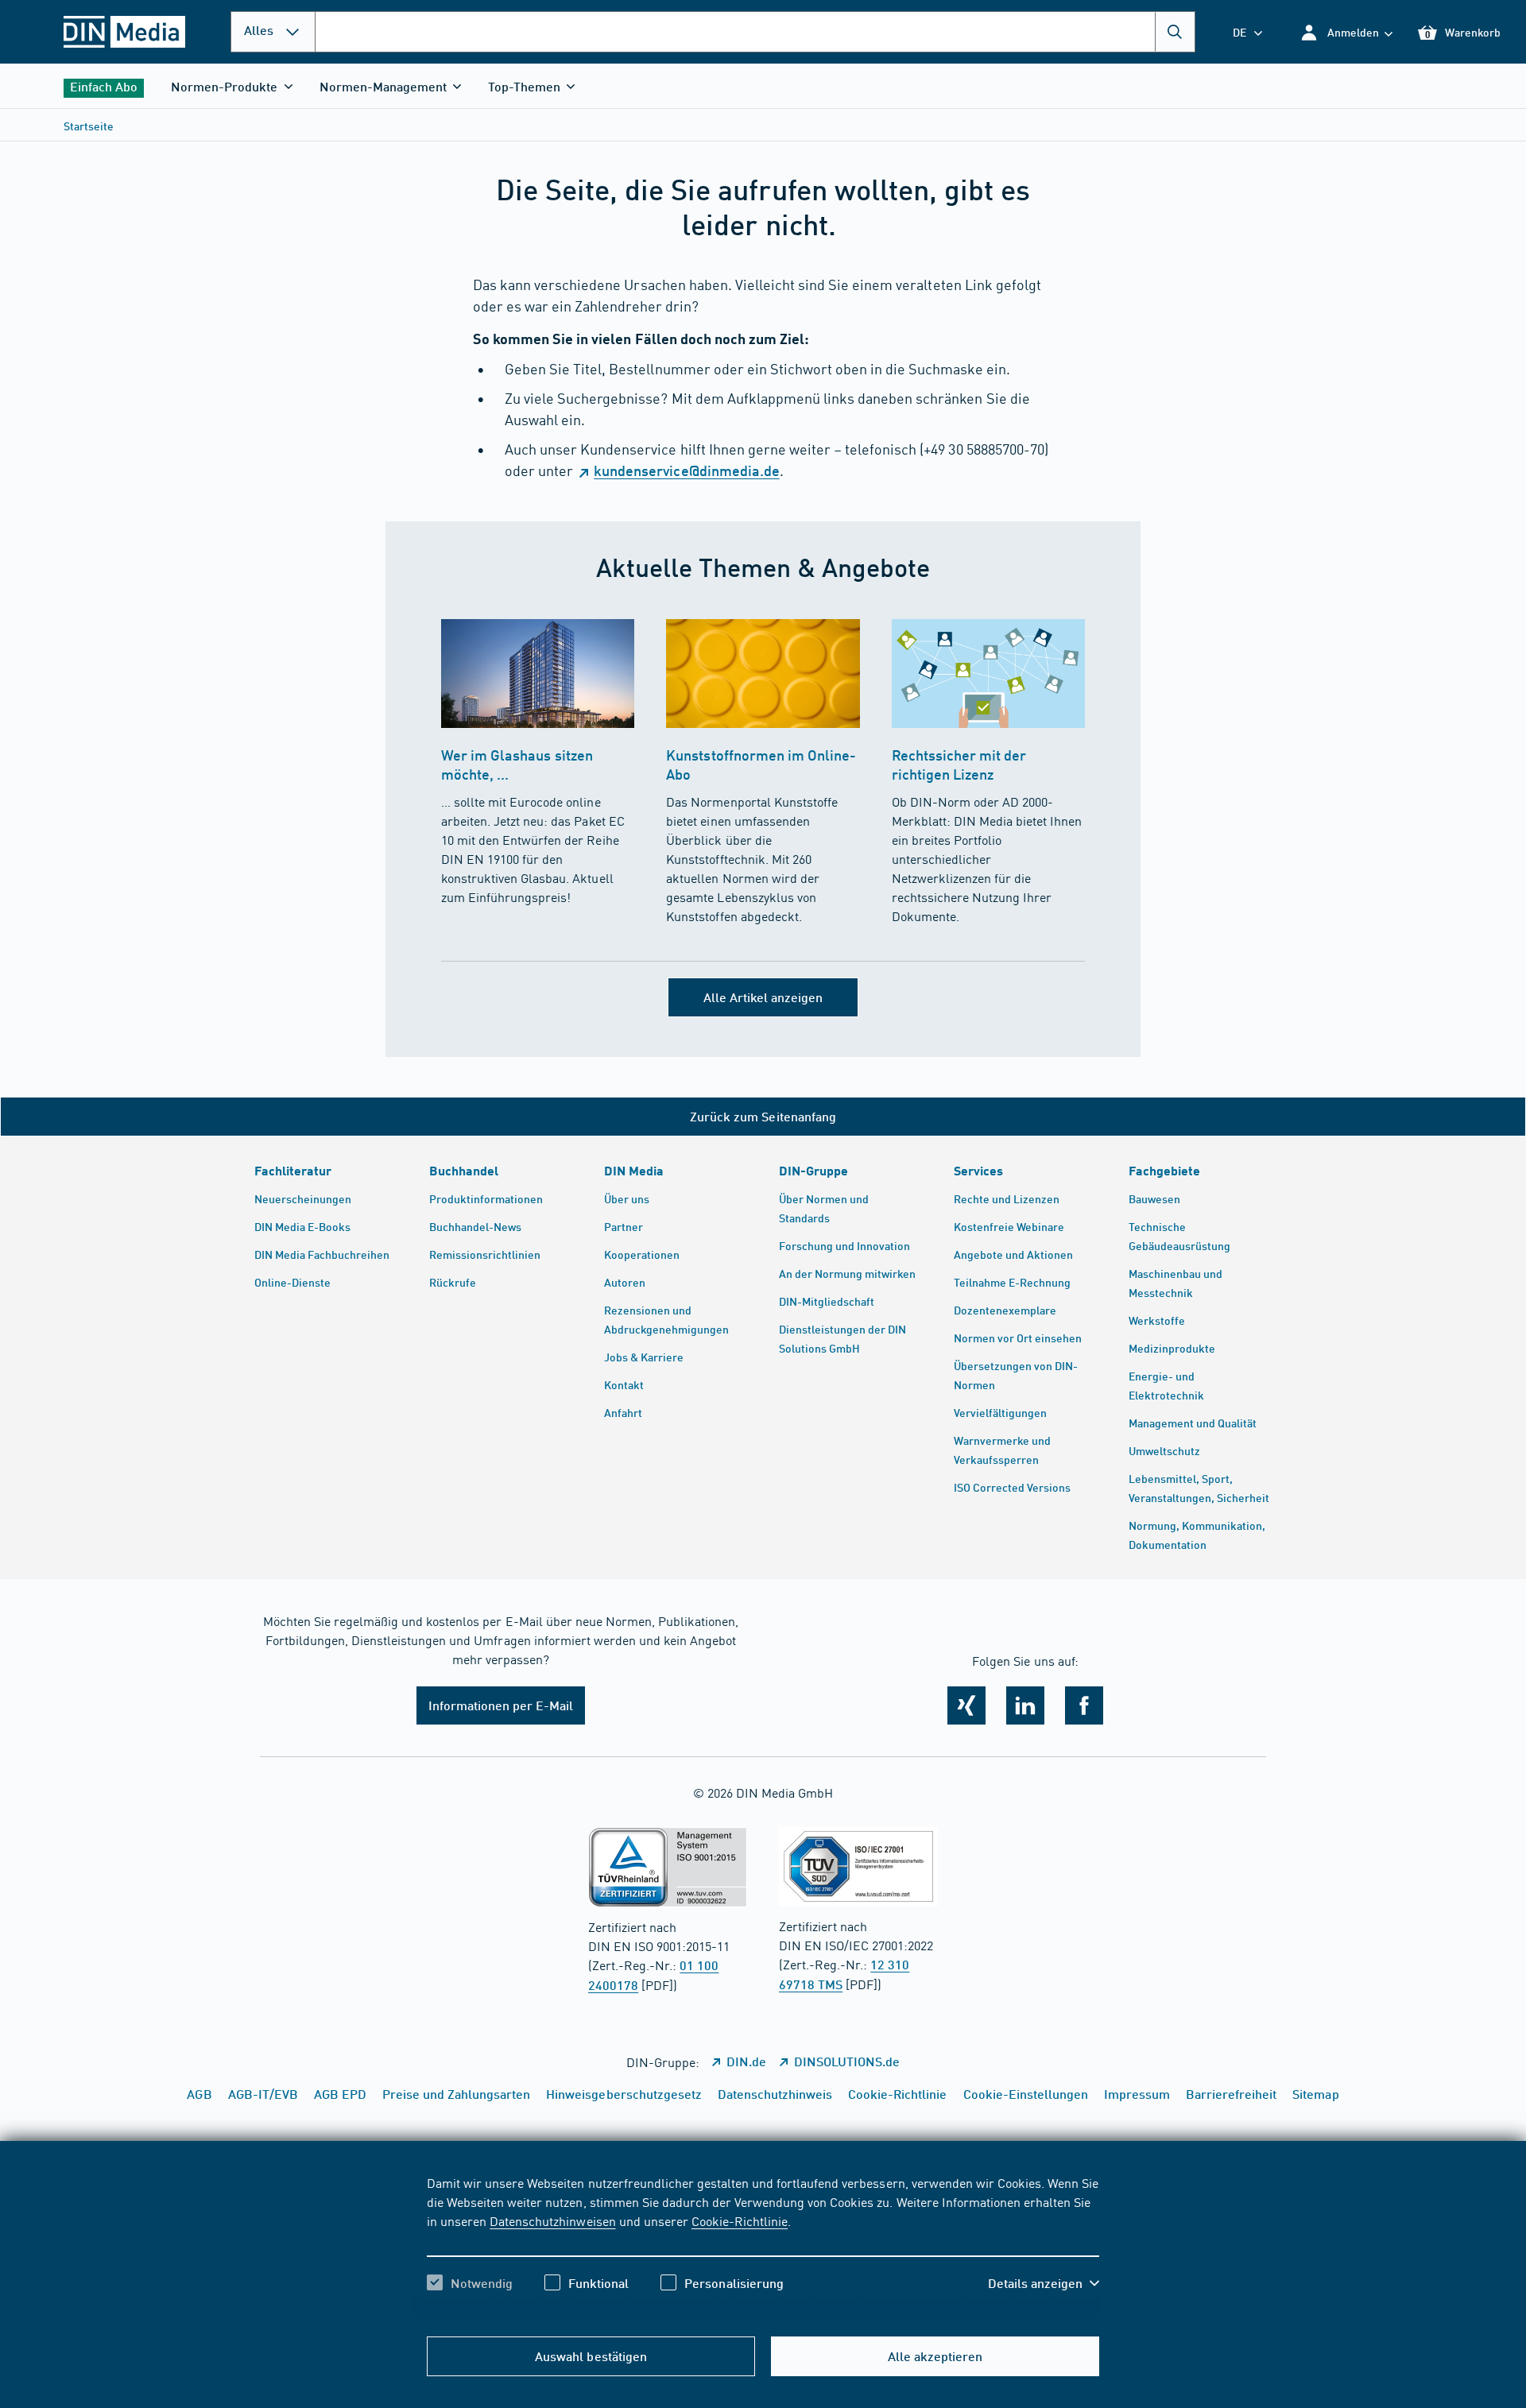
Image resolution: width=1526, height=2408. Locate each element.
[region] (763, 2247)
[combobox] (755, 32)
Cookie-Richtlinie (740, 2220)
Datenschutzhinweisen (552, 2220)
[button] (1346, 32)
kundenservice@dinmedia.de (687, 470)
